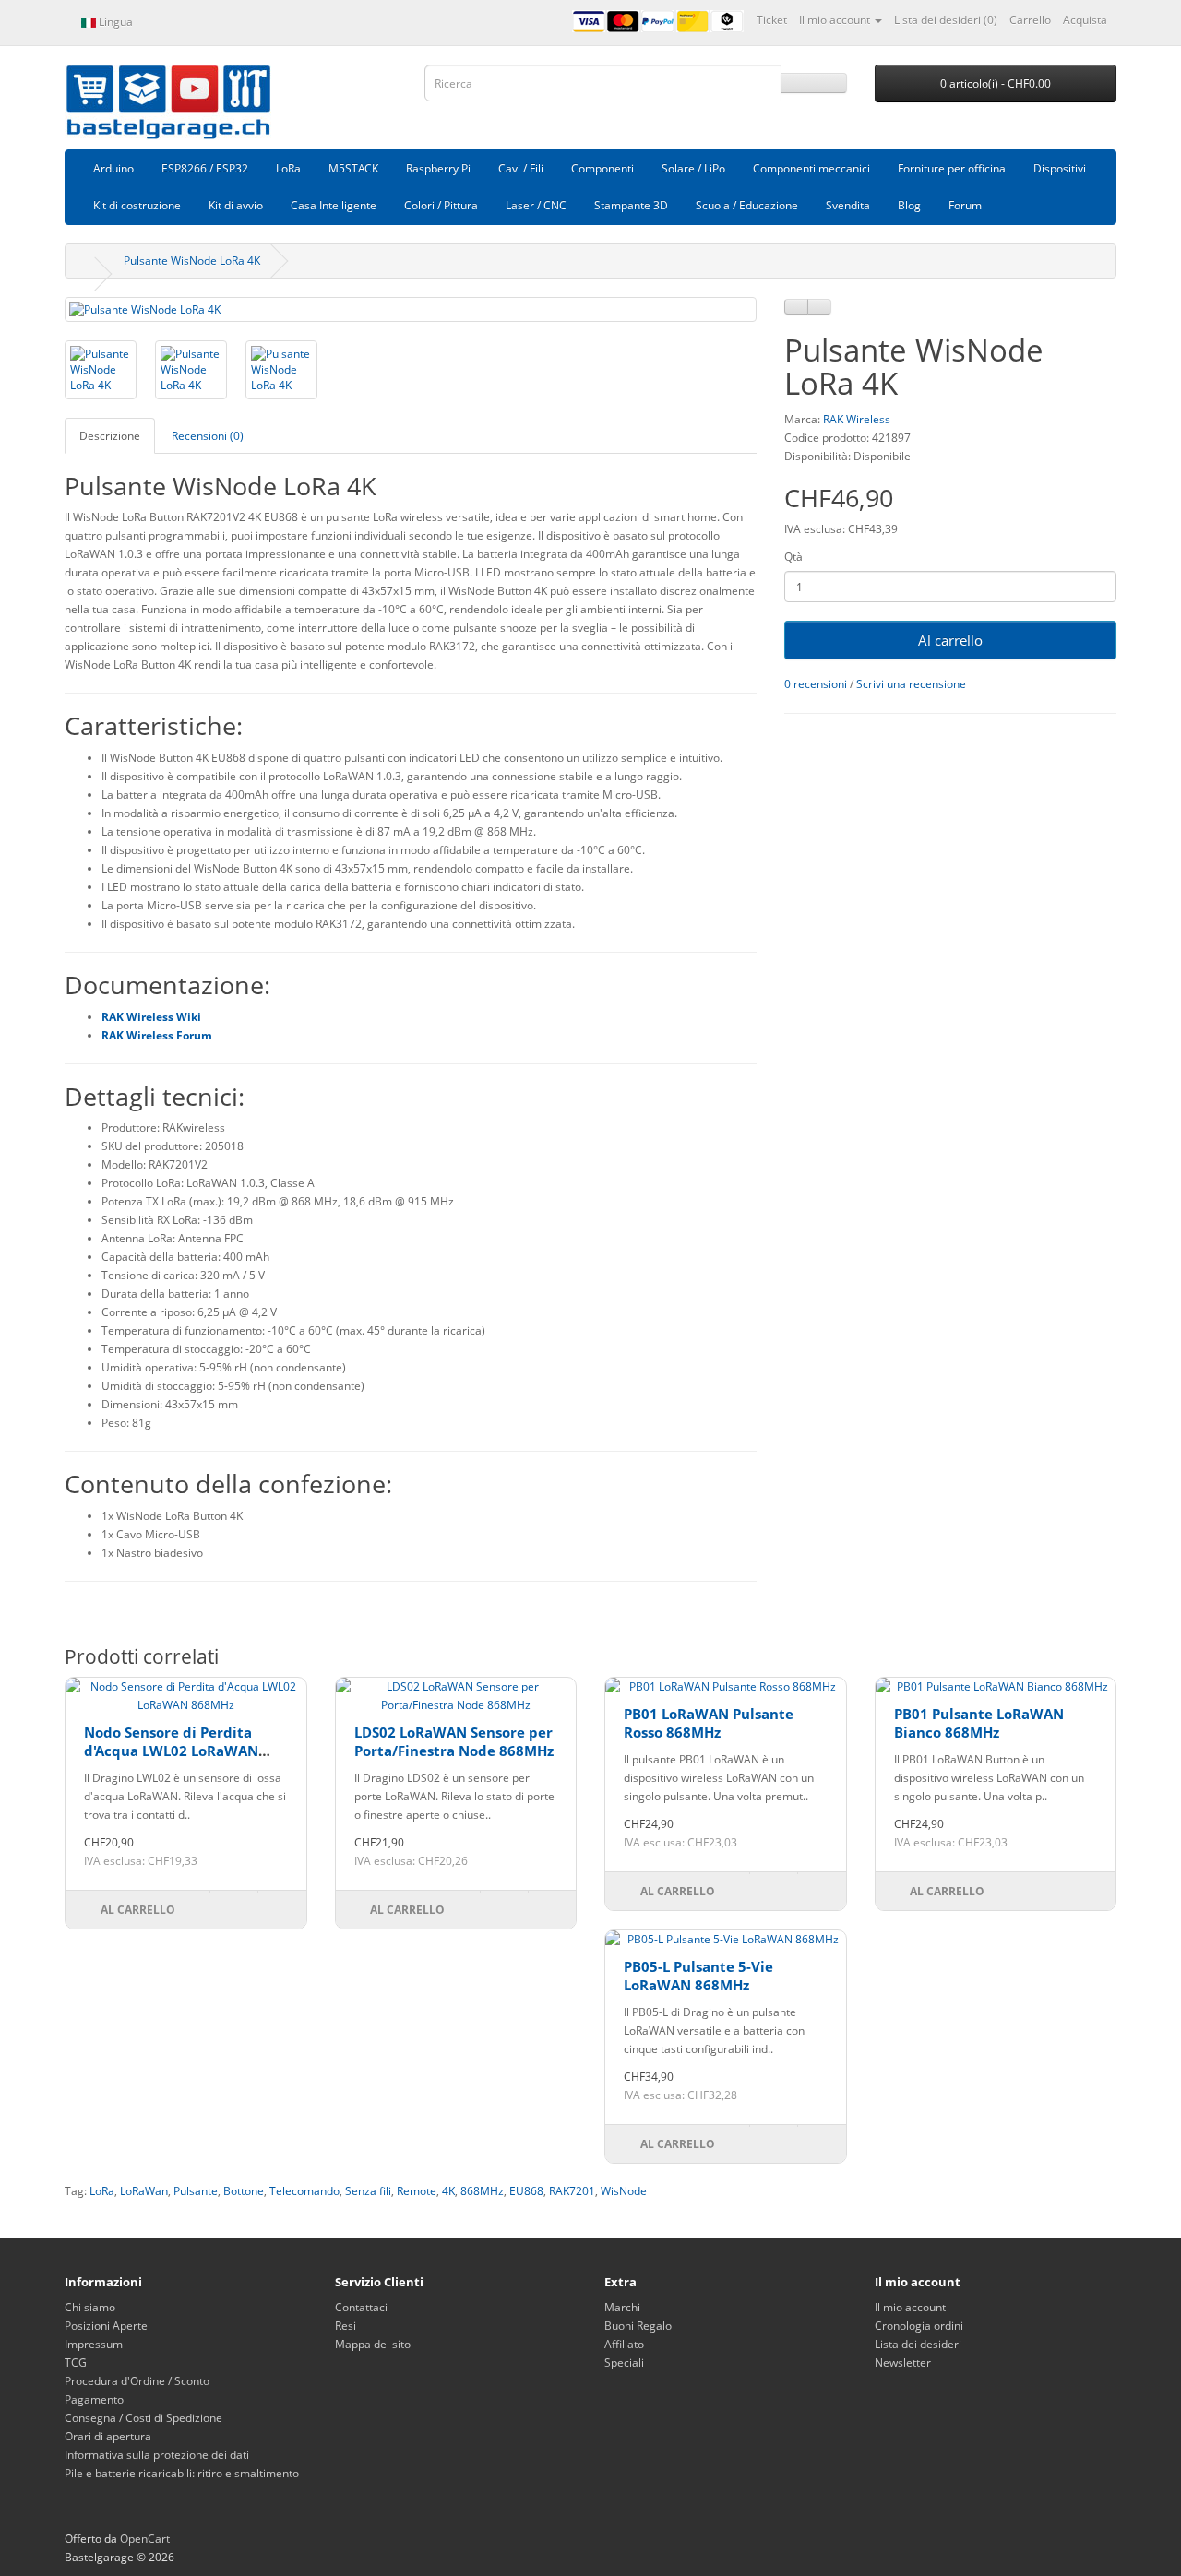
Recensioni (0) (208, 436)
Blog (909, 205)
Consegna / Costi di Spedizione (143, 2418)
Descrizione (110, 436)
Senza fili (368, 2191)
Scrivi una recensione (911, 684)
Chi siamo (90, 2307)
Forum (965, 205)
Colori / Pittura (441, 205)
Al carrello (950, 640)
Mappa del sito (373, 2344)
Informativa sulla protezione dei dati (157, 2455)
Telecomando (304, 2191)
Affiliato (624, 2344)
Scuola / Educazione (747, 205)
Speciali (624, 2362)
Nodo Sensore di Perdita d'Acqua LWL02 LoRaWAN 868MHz (171, 1750)
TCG (76, 2362)
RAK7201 (572, 2191)
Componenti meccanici (811, 168)
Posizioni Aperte (106, 2326)
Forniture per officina (952, 168)
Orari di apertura (108, 2436)
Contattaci (361, 2307)
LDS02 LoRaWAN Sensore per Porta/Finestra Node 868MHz (454, 1741)
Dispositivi (1060, 168)
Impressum (94, 2344)
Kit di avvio (236, 205)
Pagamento (94, 2399)
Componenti (602, 168)
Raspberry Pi (438, 168)
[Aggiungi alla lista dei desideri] (796, 307)
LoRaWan (144, 2191)
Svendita (848, 205)
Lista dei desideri (918, 2344)
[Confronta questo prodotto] (819, 307)
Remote (417, 2191)
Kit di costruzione (137, 205)
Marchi (622, 2307)
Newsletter (903, 2362)
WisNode (624, 2191)
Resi (346, 2326)
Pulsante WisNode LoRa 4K (192, 261)
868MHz (482, 2191)
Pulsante (196, 2191)
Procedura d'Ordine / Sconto (137, 2381)
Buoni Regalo (638, 2326)
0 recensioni (816, 684)
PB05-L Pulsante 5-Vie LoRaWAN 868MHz (698, 1976)
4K (448, 2191)
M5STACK (353, 168)
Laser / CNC (536, 205)
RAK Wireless (857, 419)
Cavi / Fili (521, 168)
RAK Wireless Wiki (151, 1017)
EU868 (526, 2191)
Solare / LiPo (693, 168)
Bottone (244, 2191)
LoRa (288, 168)
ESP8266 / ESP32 (205, 168)
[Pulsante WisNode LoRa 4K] (411, 309)
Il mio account (910, 2307)
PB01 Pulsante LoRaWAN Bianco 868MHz (979, 1723)
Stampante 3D (631, 205)
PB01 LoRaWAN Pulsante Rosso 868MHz (709, 1723)
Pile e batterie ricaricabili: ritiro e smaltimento (182, 2473)
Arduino (113, 168)
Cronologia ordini (919, 2326)
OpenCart (145, 2539)
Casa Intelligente (334, 205)
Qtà (793, 557)
